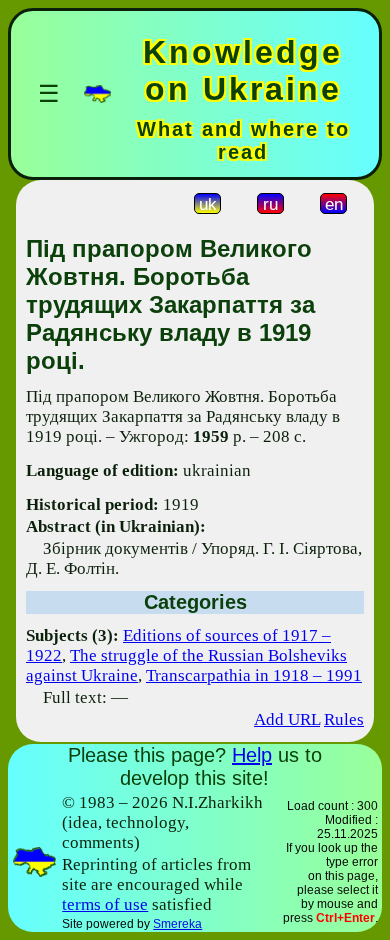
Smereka (177, 924)
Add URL (287, 719)
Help (252, 755)
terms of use (105, 904)
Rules (344, 719)
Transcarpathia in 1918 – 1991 (254, 675)
